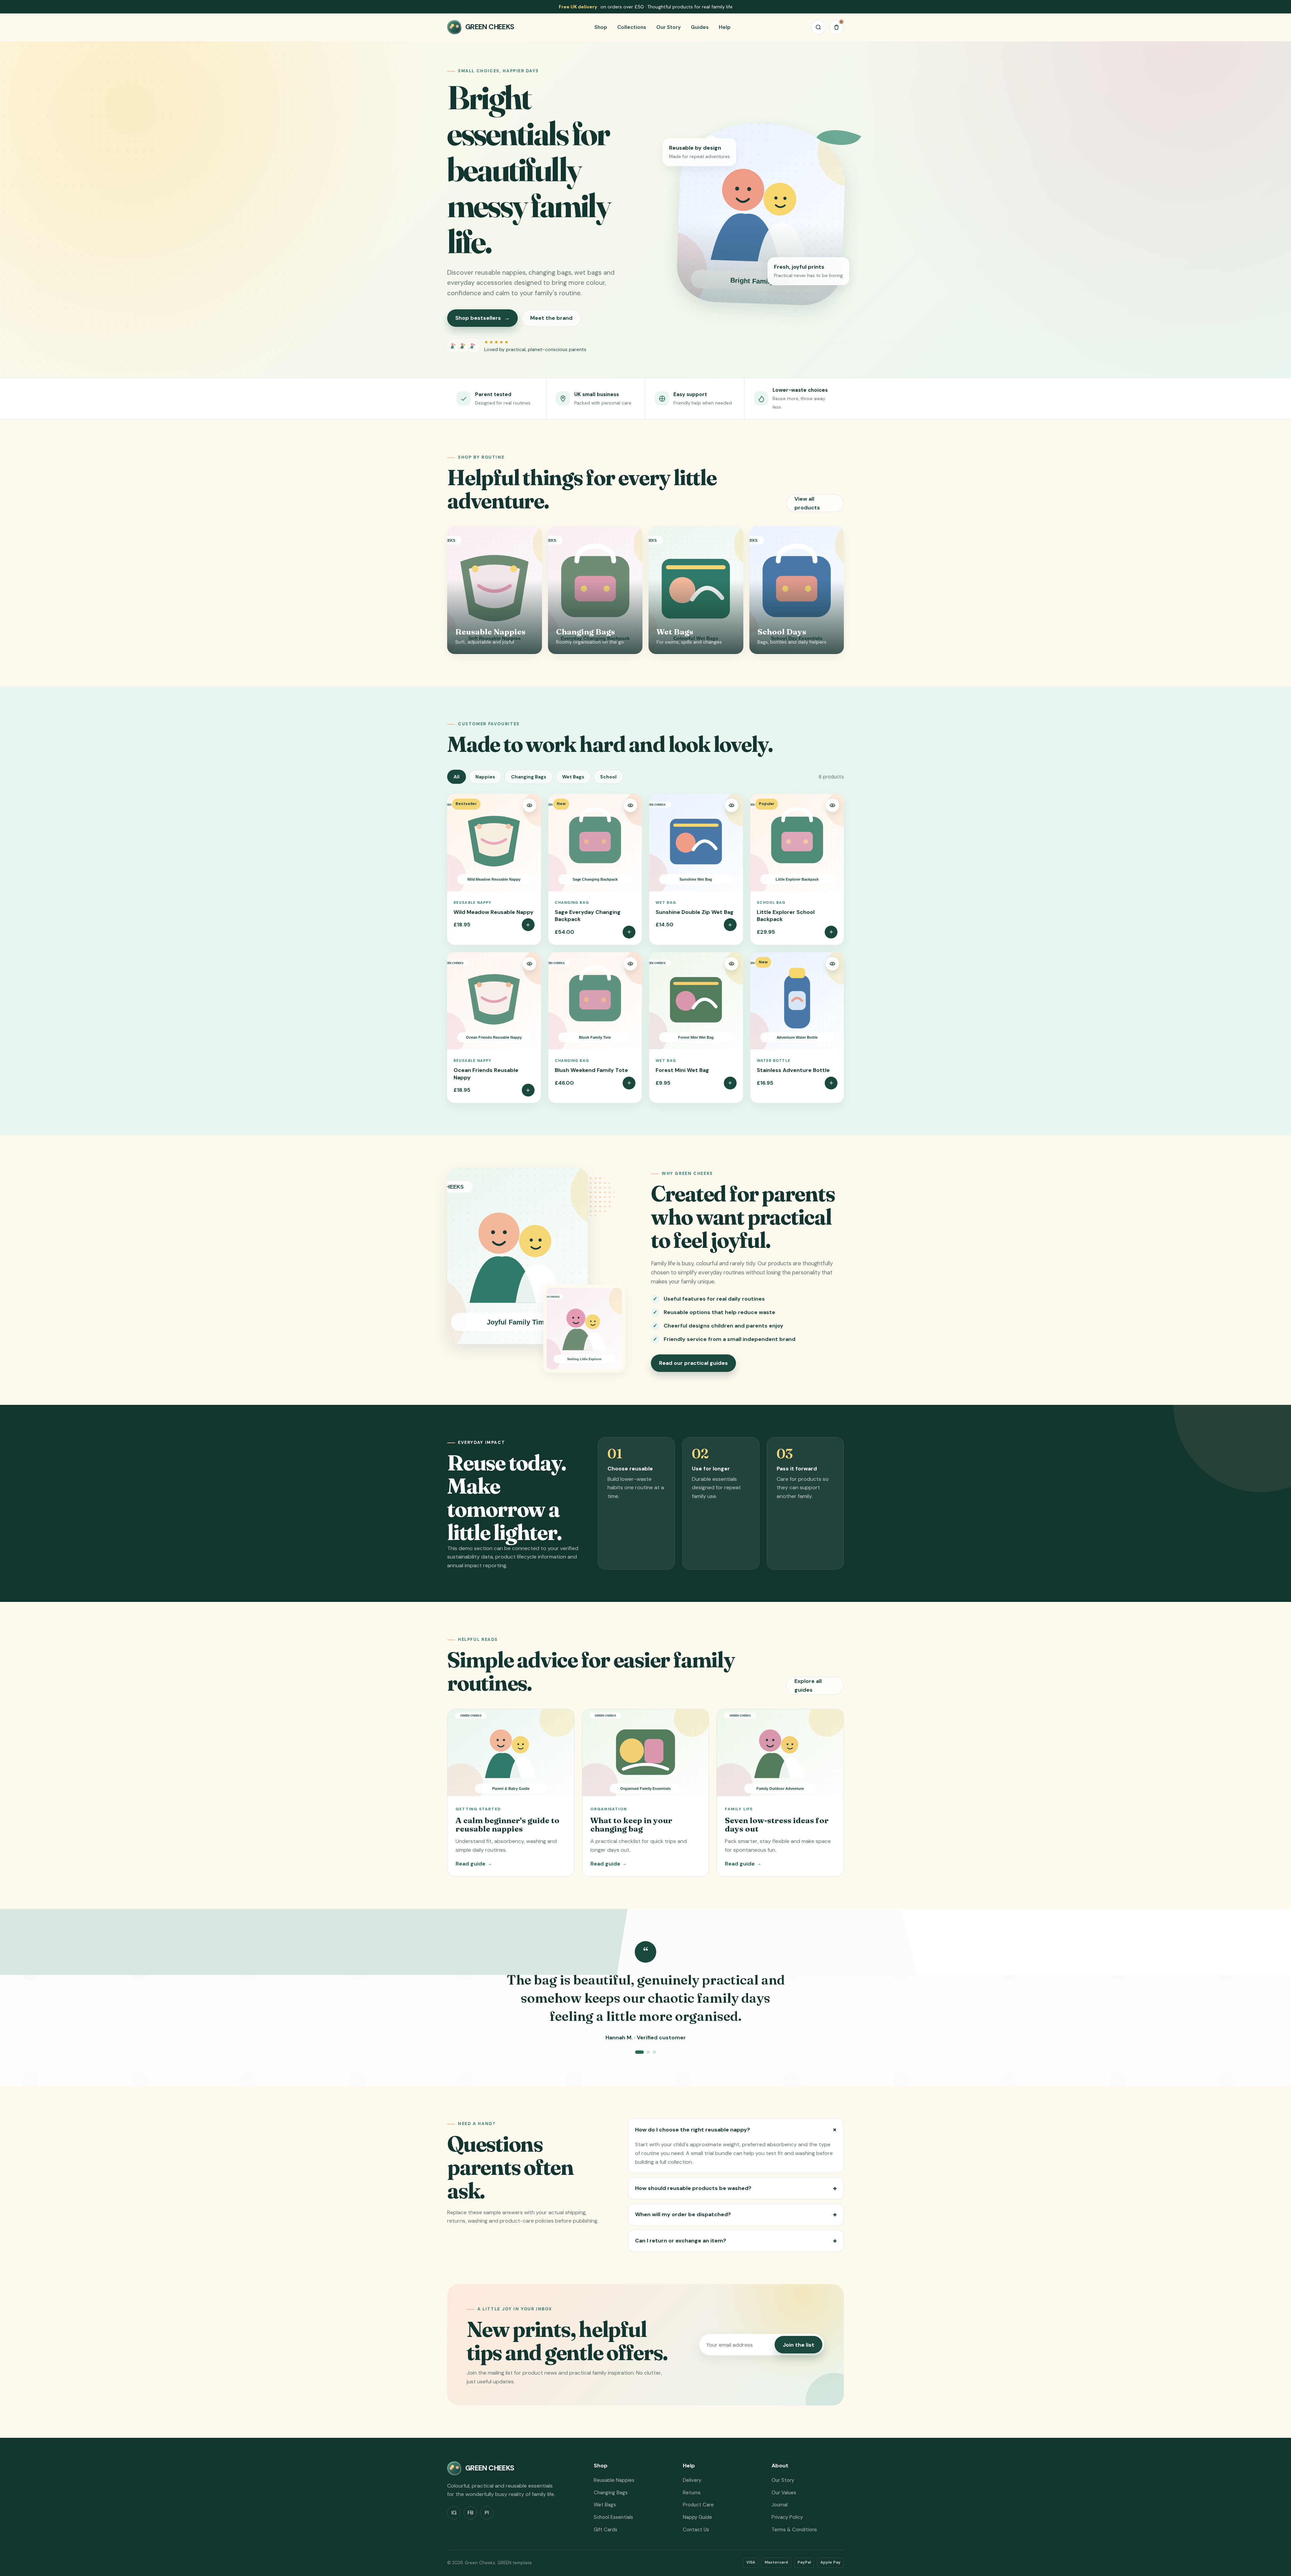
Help (725, 27)
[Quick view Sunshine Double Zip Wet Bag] (732, 805)
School (608, 777)
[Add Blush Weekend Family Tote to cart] (629, 1083)
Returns (692, 2493)
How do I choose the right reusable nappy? (737, 2129)
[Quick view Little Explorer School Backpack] (832, 805)
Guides (700, 27)
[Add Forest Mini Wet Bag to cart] (730, 1083)
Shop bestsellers (482, 318)
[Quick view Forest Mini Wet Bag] (732, 964)
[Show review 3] (654, 2052)
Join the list (798, 2345)
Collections (632, 27)
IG (454, 2513)
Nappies (485, 777)
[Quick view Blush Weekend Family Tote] (630, 964)
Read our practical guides (693, 1363)
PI (487, 2513)
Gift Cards (605, 2530)
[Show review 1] (639, 2052)
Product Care (698, 2505)
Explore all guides (808, 1685)
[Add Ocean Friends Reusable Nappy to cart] (528, 1090)
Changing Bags (529, 777)
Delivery (692, 2480)
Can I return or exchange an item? (736, 2241)
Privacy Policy (787, 2517)
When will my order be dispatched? (736, 2215)
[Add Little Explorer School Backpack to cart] (831, 932)
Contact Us (696, 2530)
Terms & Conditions (794, 2530)
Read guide (474, 1864)
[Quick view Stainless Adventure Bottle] (832, 964)
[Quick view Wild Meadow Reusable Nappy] (530, 805)
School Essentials (613, 2517)
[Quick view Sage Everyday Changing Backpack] (630, 805)
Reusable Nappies (614, 2480)
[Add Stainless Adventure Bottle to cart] (831, 1083)
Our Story (669, 27)
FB (471, 2513)
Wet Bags (573, 777)
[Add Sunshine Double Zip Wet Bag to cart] (730, 925)
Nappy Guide (697, 2517)
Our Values (784, 2493)
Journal (780, 2505)
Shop (601, 27)
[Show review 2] (648, 2052)
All (457, 777)
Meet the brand (551, 318)
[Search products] (818, 27)
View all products (807, 503)
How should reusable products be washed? (736, 2188)
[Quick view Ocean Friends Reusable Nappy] (530, 964)
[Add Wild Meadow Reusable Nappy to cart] (528, 925)
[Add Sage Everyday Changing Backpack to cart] (629, 932)
